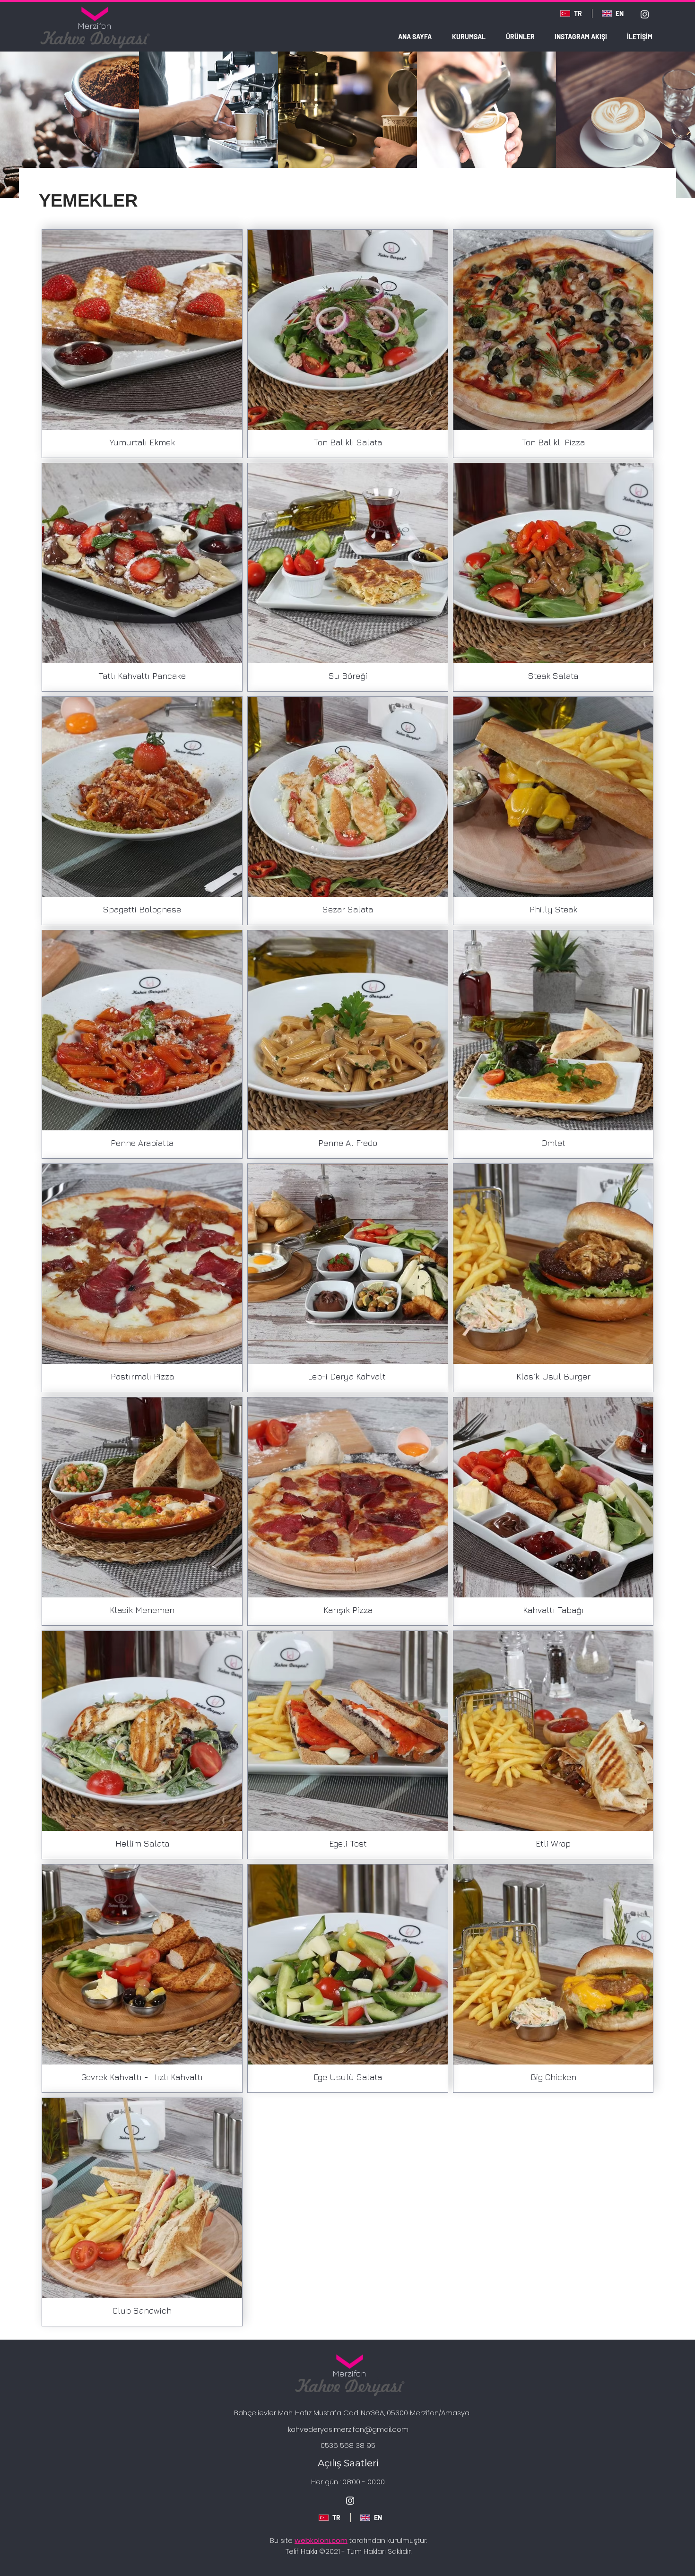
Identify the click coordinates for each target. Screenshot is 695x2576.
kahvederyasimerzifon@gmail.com (348, 2429)
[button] (520, 37)
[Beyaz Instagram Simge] (645, 14)
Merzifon (94, 26)
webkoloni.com (321, 2540)
